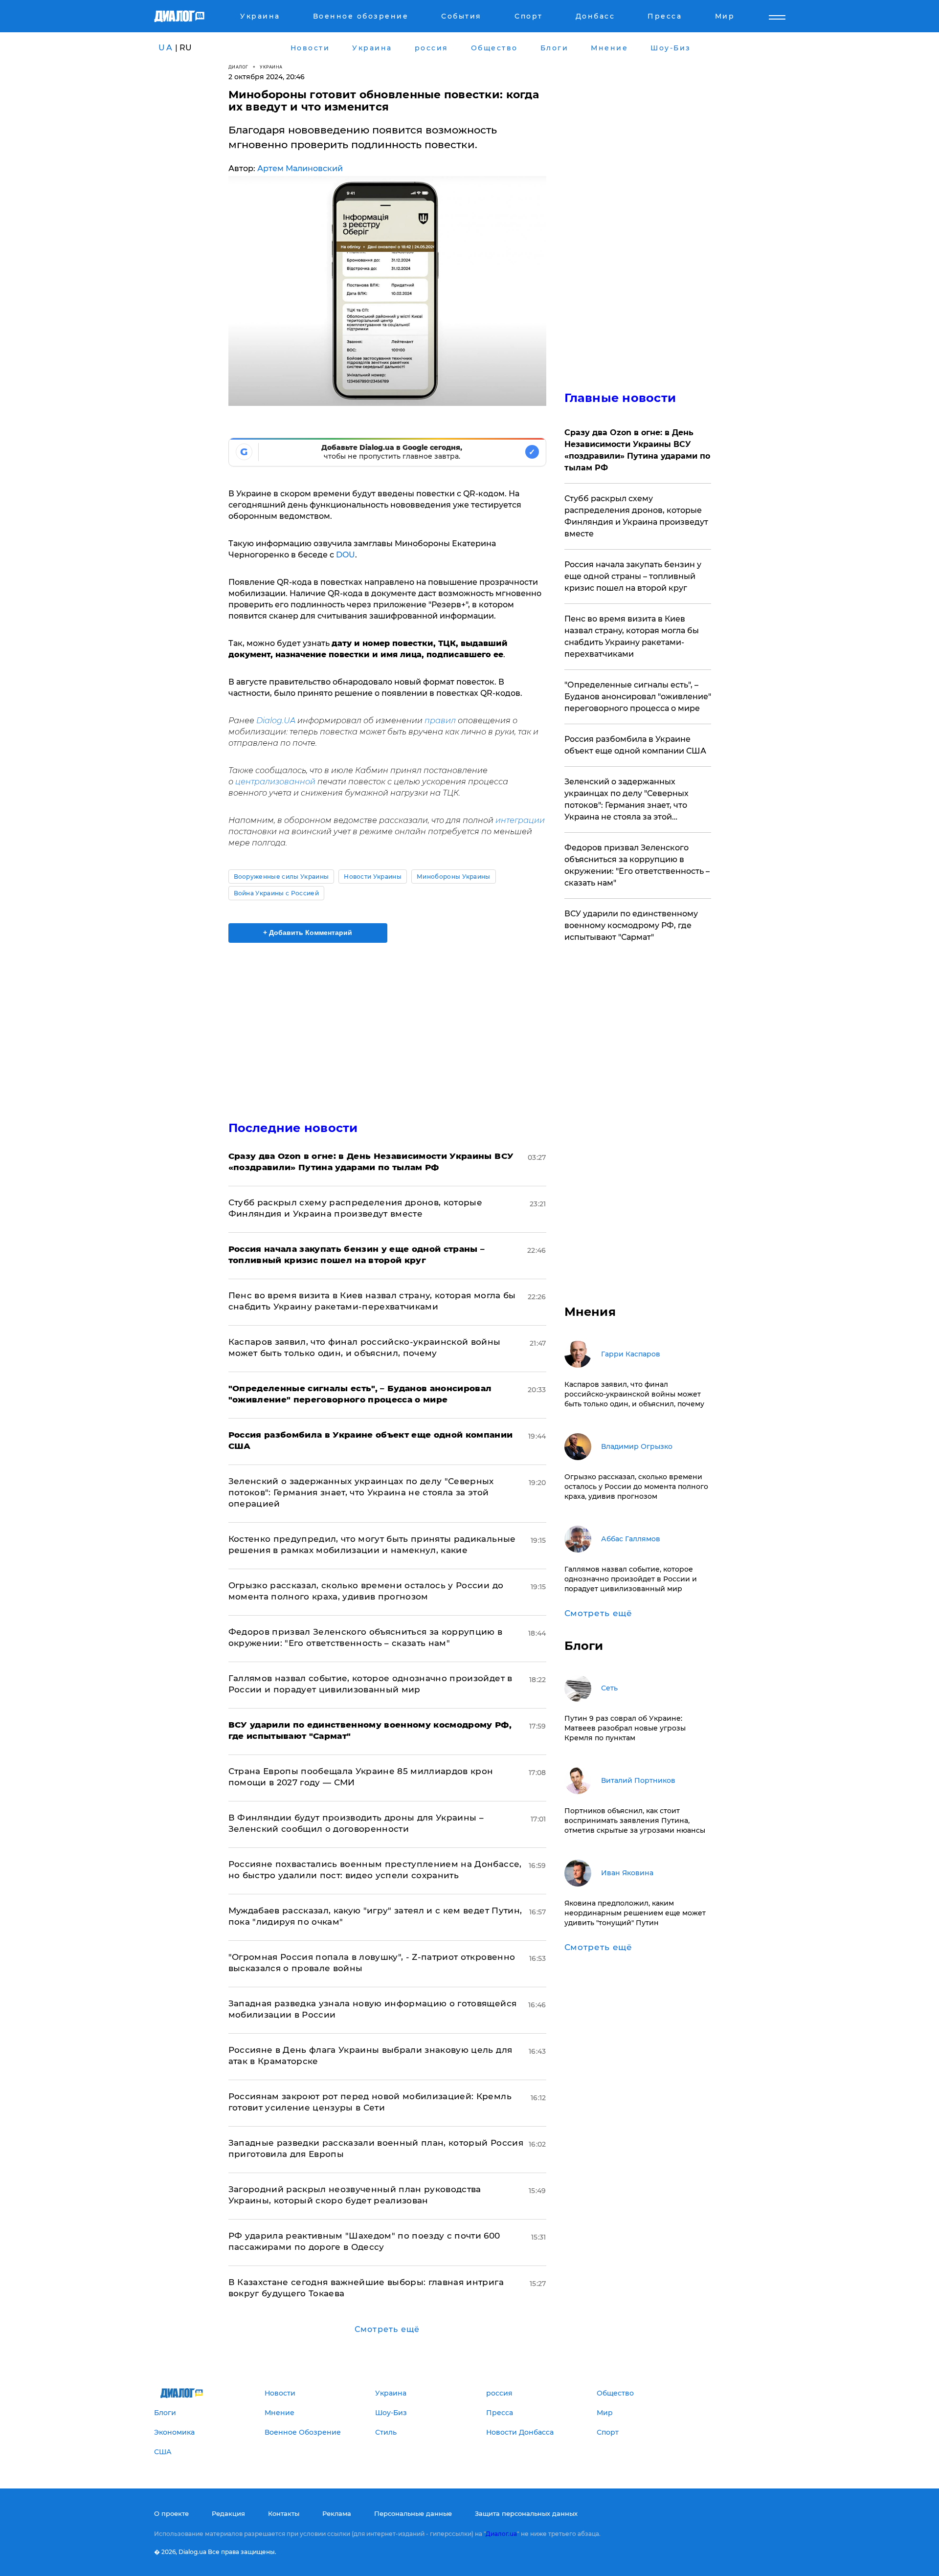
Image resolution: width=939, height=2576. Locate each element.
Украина (271, 67)
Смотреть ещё (387, 2329)
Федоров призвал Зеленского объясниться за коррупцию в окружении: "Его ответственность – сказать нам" (637, 865)
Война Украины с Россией (276, 893)
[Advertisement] (387, 1023)
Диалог (238, 67)
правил (440, 721)
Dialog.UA (276, 721)
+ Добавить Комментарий (308, 933)
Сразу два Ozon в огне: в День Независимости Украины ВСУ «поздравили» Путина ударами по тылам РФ (637, 450)
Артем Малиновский (300, 168)
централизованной (275, 782)
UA (166, 48)
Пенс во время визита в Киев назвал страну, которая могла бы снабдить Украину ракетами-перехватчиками (632, 636)
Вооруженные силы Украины (281, 877)
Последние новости (293, 1128)
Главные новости (620, 398)
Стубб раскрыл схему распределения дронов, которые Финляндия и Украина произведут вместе (636, 516)
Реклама (337, 2513)
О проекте (171, 2513)
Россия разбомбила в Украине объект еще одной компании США (635, 745)
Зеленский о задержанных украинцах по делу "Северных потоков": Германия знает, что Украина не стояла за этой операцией (361, 1492)
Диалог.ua (501, 2534)
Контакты (284, 2513)
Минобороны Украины (454, 877)
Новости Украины (373, 877)
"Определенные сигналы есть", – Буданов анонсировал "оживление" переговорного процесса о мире (638, 697)
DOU (346, 555)
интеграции (520, 820)
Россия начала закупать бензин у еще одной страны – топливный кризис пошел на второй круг (633, 576)
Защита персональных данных (526, 2513)
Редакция (228, 2513)
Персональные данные (413, 2513)
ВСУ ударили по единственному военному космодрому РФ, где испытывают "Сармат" (631, 925)
